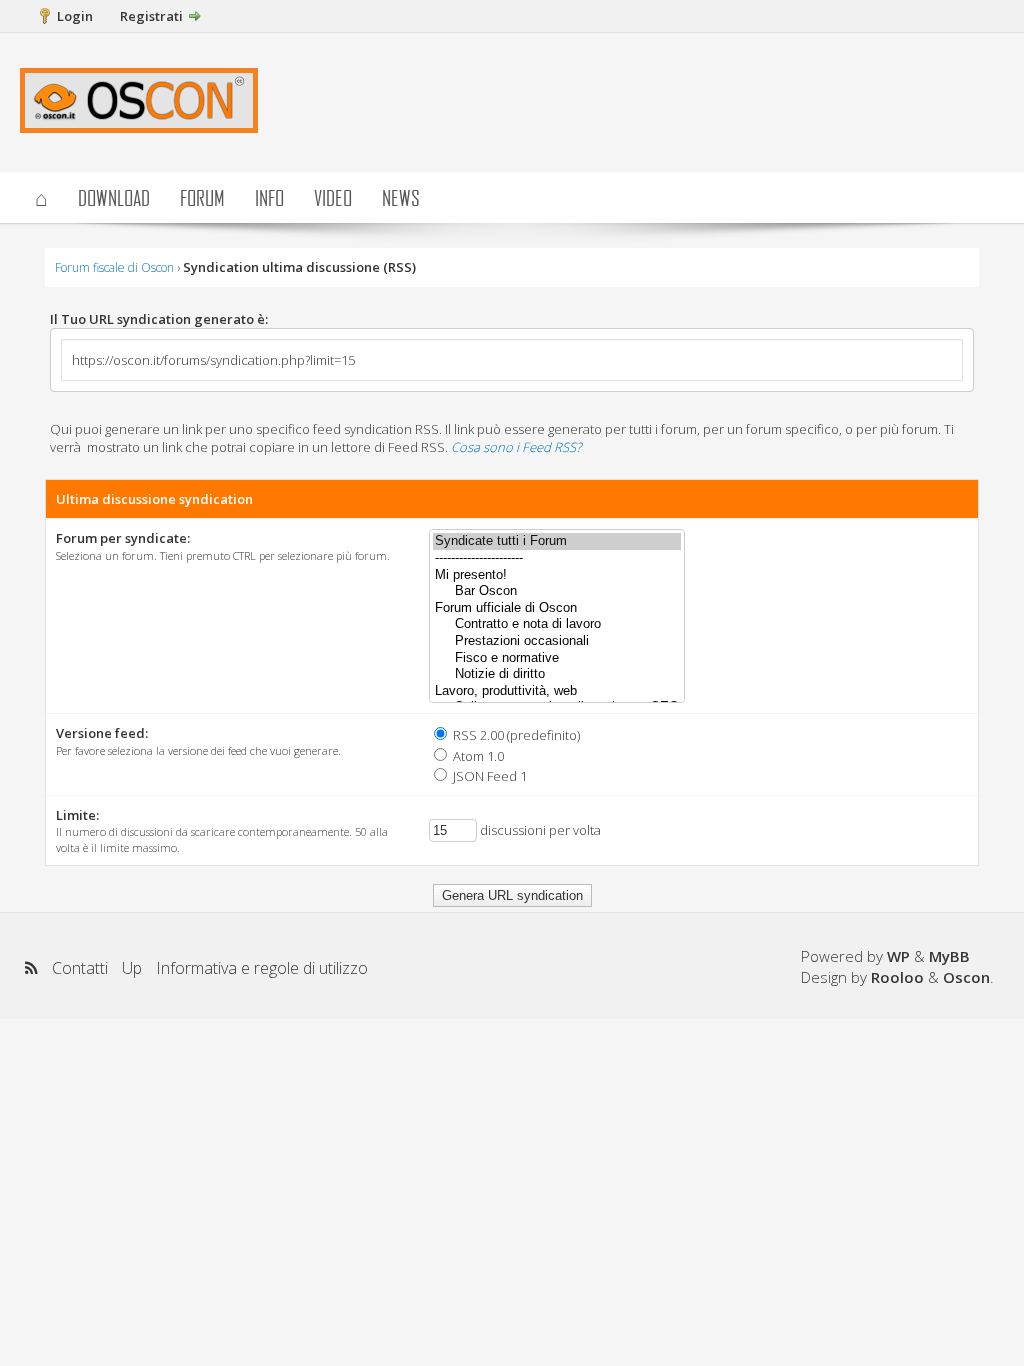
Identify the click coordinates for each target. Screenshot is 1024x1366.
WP (898, 956)
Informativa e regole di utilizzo (262, 968)
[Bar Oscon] (557, 591)
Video (333, 197)
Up (132, 968)
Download (114, 197)
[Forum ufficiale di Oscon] (557, 608)
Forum (202, 197)
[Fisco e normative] (557, 658)
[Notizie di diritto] (557, 674)
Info (269, 197)
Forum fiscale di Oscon (114, 267)
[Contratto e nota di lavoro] (557, 624)
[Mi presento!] (557, 575)
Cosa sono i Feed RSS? (516, 447)
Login (75, 16)
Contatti (80, 968)
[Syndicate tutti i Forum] (557, 541)
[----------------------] (557, 558)
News (401, 197)
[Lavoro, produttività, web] (557, 691)
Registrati (151, 16)
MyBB (949, 956)
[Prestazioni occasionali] (557, 641)
